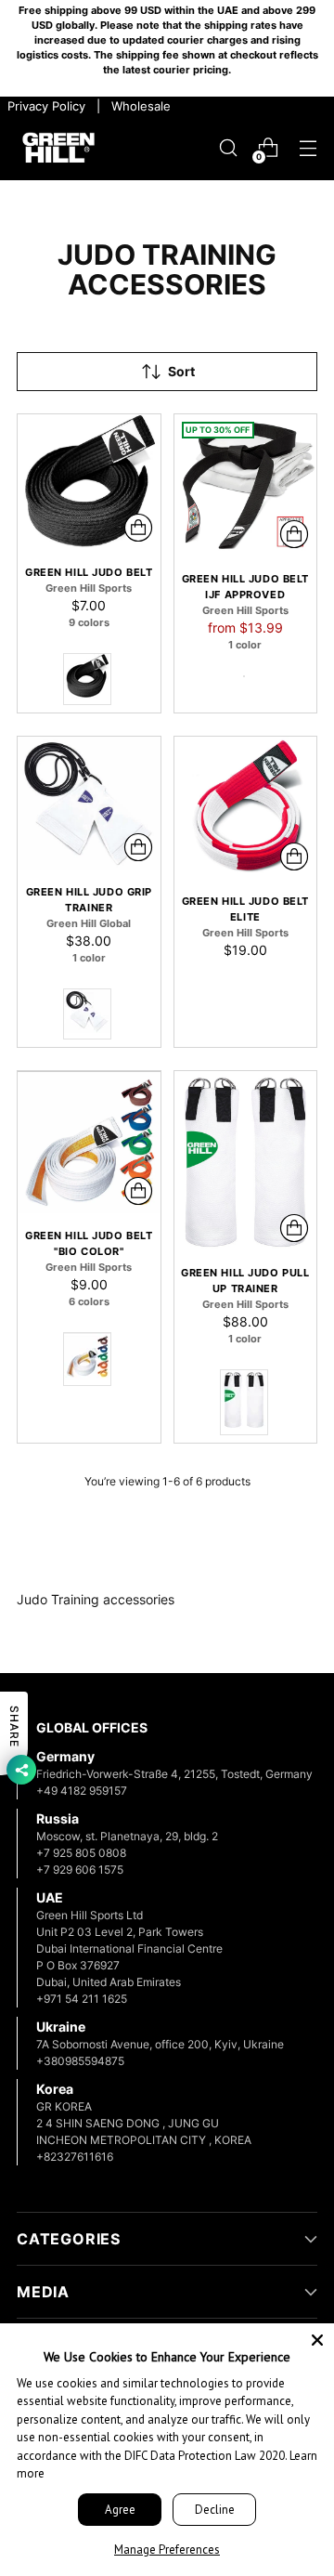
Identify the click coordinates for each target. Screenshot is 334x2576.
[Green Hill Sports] (58, 148)
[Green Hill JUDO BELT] (89, 483)
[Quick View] (138, 528)
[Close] (317, 2340)
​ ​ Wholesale (137, 106)
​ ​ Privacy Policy (45, 106)
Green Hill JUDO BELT (89, 572)
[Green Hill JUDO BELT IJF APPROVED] (246, 486)
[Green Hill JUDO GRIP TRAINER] (89, 804)
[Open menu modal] (308, 148)
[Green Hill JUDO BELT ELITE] (246, 808)
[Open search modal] (228, 148)
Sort (181, 372)
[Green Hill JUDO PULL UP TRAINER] (246, 1161)
